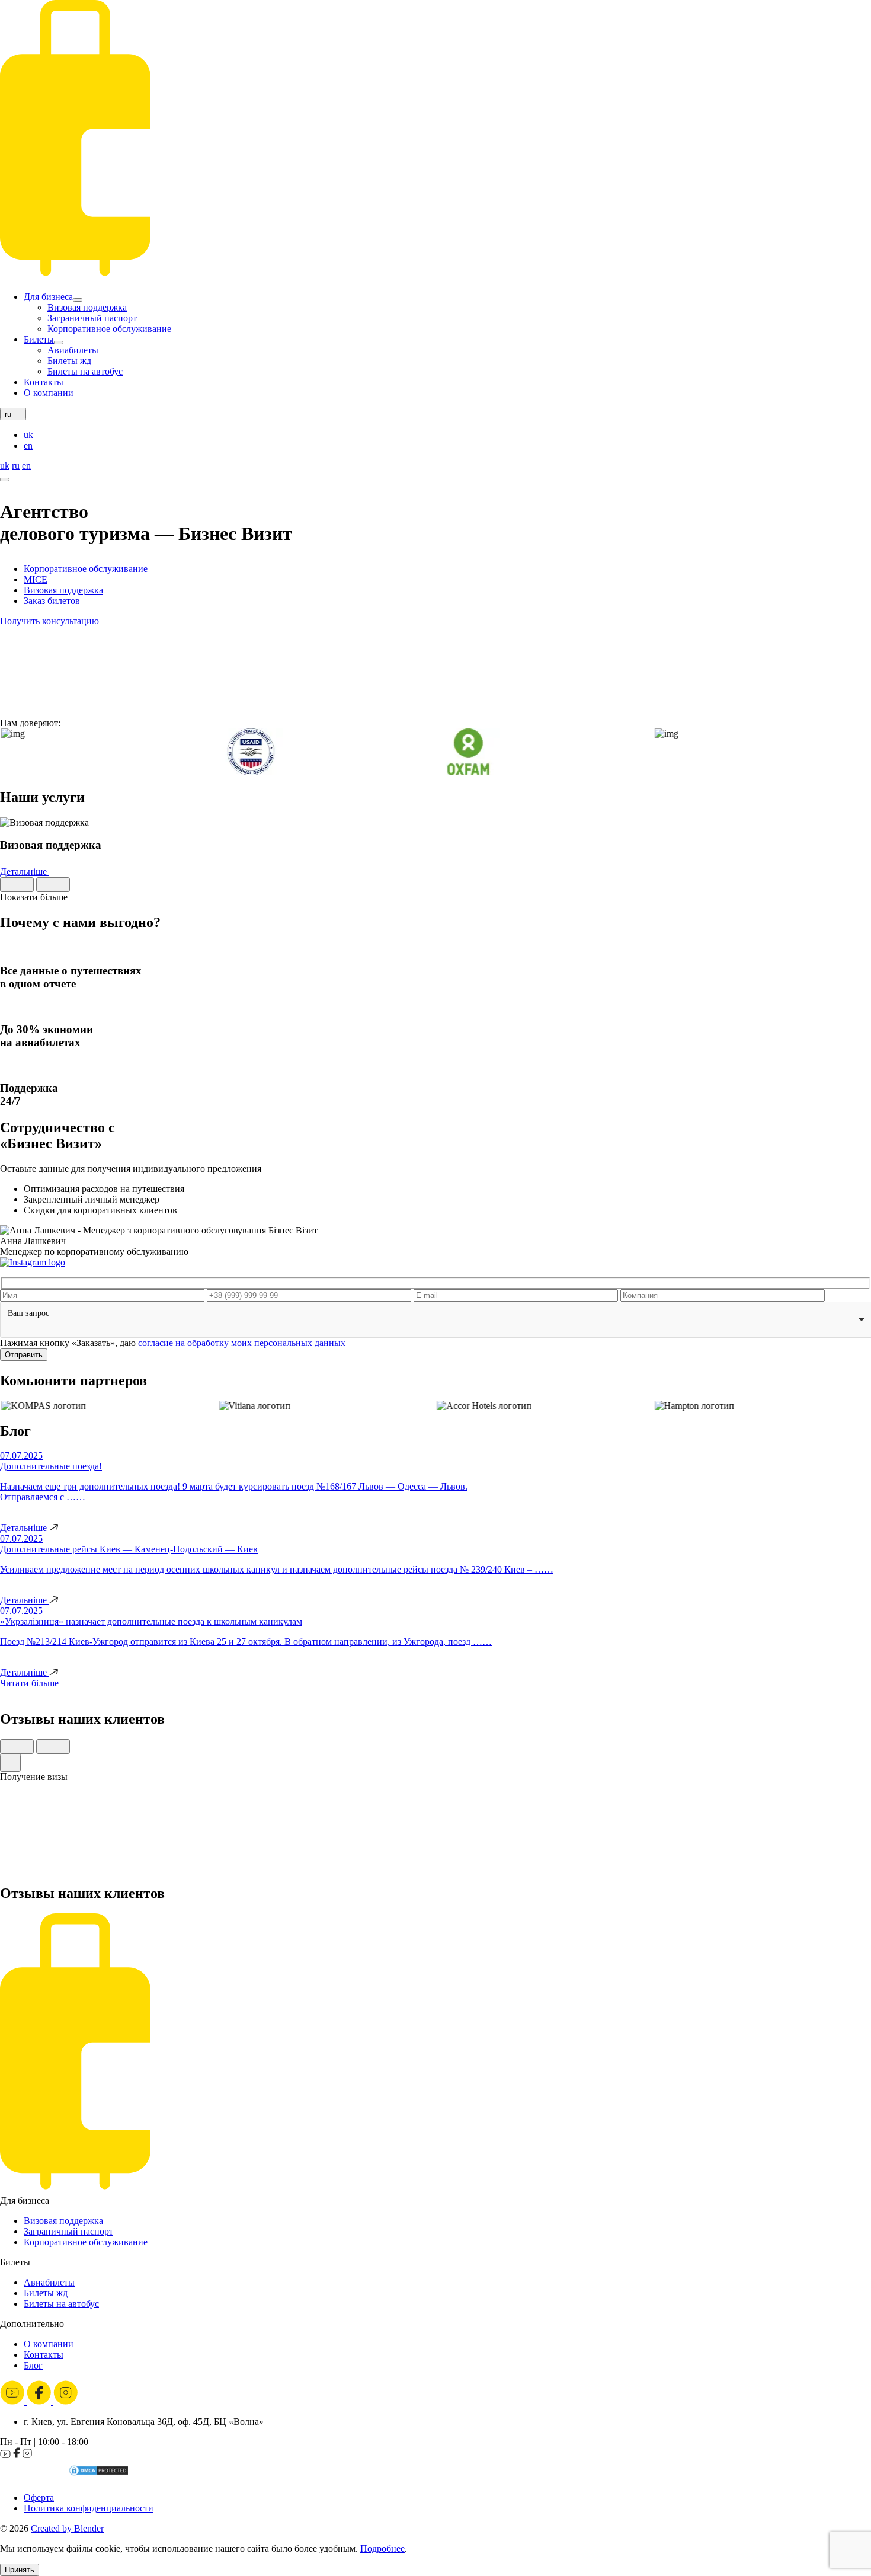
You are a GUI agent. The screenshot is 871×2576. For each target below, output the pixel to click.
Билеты (39, 339)
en (28, 445)
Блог (33, 2365)
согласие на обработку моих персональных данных (242, 1343)
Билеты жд (69, 361)
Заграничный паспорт (92, 318)
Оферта (39, 2497)
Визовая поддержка (87, 307)
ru (16, 466)
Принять (20, 2570)
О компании (49, 393)
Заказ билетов (52, 601)
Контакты (44, 382)
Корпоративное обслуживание (109, 329)
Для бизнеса (48, 297)
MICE (36, 579)
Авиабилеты (73, 350)
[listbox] (435, 1320)
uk (28, 435)
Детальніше (25, 872)
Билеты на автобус (85, 371)
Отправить (24, 1355)
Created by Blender (67, 2528)
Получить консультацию (49, 621)
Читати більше (29, 1683)
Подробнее (382, 2548)
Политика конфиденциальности (89, 2508)
